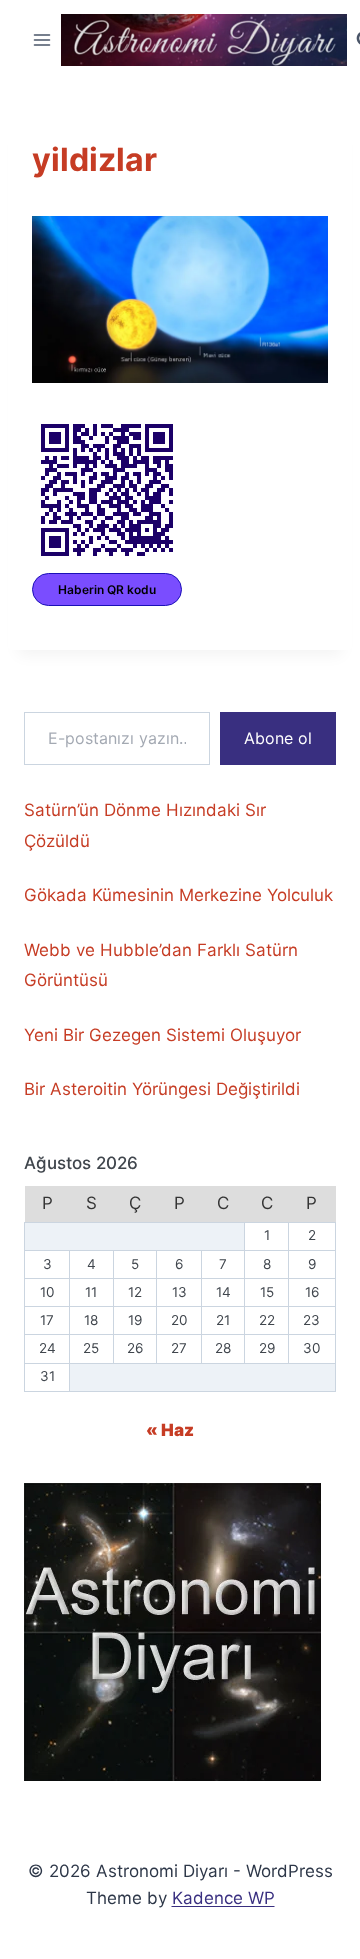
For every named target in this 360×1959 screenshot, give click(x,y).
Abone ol (278, 738)
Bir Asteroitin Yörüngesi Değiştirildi (162, 1089)
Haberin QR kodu (107, 589)
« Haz (170, 1430)
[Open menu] (42, 39)
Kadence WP (223, 1898)
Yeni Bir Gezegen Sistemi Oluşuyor (162, 1035)
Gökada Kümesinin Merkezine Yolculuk (178, 895)
